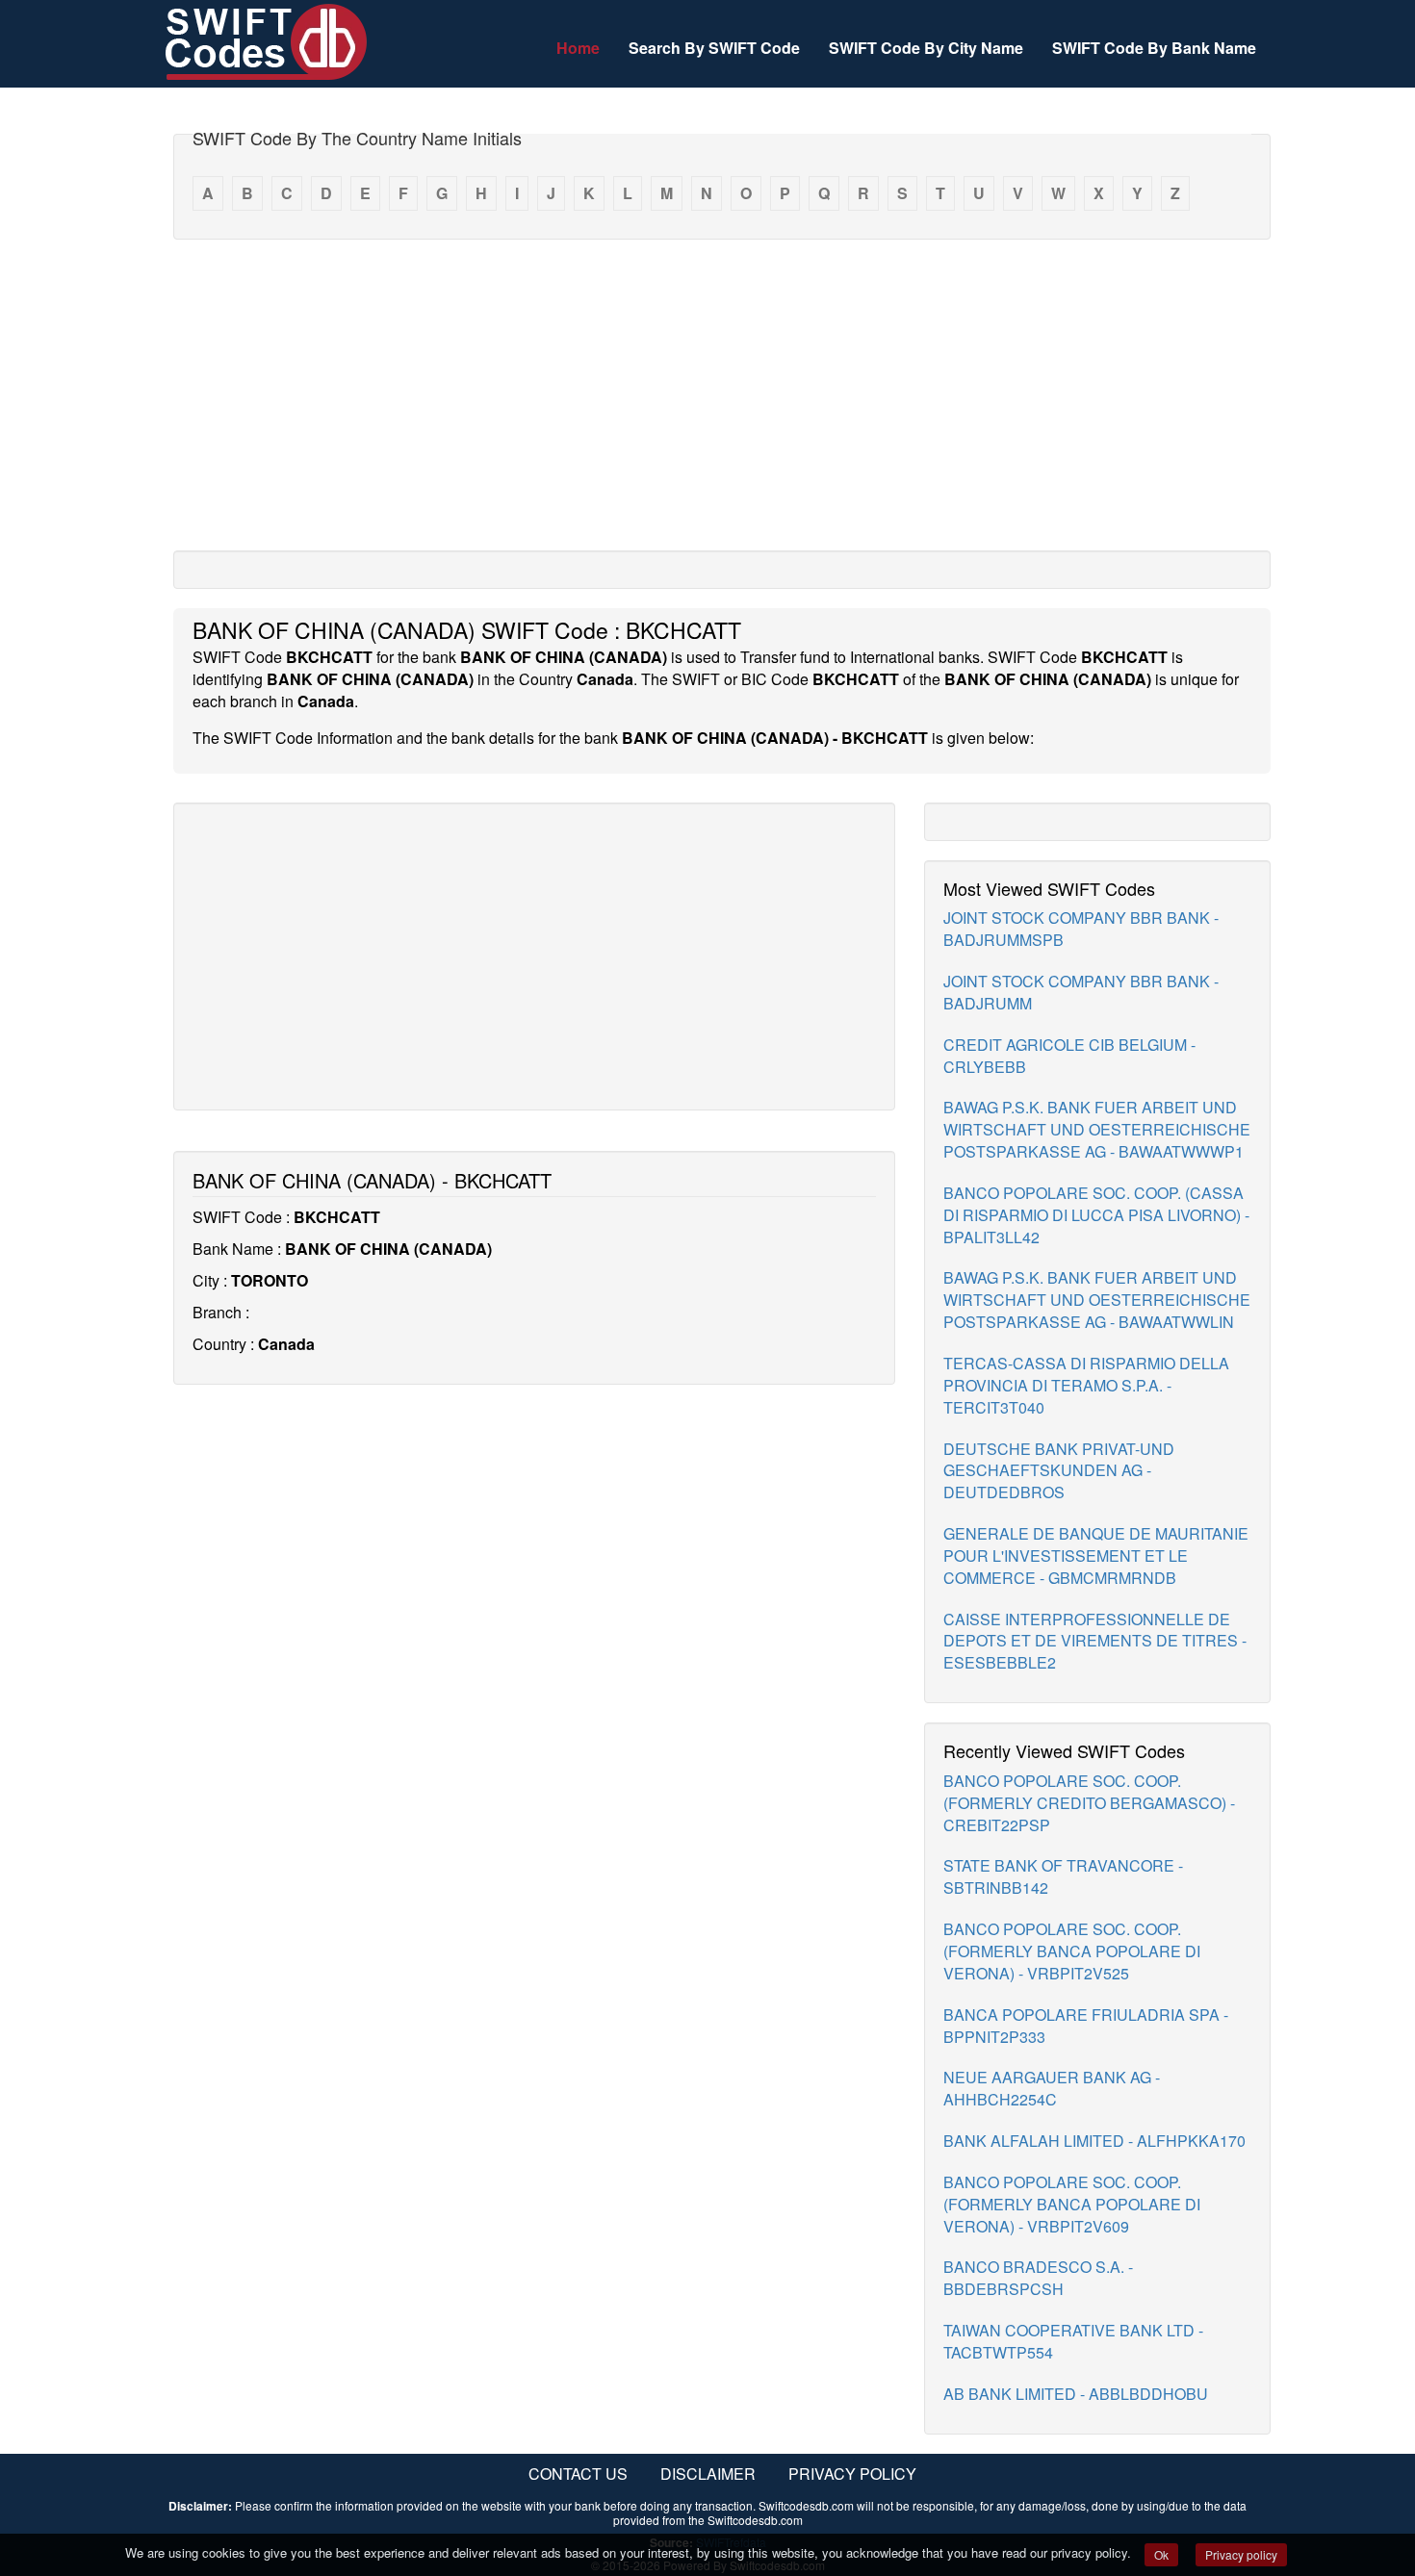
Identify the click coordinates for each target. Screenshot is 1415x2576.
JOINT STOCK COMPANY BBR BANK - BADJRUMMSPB (1081, 929)
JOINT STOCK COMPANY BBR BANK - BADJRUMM (1081, 992)
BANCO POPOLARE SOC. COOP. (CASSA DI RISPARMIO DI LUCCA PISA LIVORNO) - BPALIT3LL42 (1096, 1215)
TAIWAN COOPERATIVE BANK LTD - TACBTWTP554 (1073, 2341)
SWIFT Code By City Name (926, 48)
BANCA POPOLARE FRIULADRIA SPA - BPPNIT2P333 (1086, 2026)
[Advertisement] (722, 394)
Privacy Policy (852, 2474)
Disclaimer (708, 2474)
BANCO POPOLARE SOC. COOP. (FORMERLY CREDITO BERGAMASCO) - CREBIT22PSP (1089, 1803)
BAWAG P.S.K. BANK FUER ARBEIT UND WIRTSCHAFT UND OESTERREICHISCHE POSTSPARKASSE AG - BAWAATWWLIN (1097, 1300)
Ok (1161, 2554)
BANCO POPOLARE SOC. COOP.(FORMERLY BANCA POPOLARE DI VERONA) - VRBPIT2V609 (1072, 2204)
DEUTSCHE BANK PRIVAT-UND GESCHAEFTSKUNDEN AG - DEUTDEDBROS (1059, 1471)
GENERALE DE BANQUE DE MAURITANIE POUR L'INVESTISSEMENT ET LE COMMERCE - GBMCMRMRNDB (1096, 1556)
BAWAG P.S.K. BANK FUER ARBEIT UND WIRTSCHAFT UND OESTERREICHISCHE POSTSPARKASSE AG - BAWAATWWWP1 (1097, 1129)
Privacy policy (1241, 2554)
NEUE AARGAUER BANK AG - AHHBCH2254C (1052, 2088)
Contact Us (578, 2474)
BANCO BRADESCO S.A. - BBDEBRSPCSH (1038, 2278)
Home (578, 48)
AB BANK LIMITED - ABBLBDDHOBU (1076, 2394)
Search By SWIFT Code (714, 48)
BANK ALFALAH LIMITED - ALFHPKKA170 (1094, 2141)
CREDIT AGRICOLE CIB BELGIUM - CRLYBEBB (1069, 1056)
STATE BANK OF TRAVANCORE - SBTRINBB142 (1063, 1876)
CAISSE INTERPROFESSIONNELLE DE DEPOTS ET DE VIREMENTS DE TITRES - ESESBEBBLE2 (1095, 1641)
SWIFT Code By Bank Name (1154, 48)
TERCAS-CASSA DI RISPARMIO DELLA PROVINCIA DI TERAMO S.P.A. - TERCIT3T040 (1086, 1385)
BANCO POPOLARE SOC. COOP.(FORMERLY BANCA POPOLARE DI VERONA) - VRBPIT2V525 (1072, 1951)
